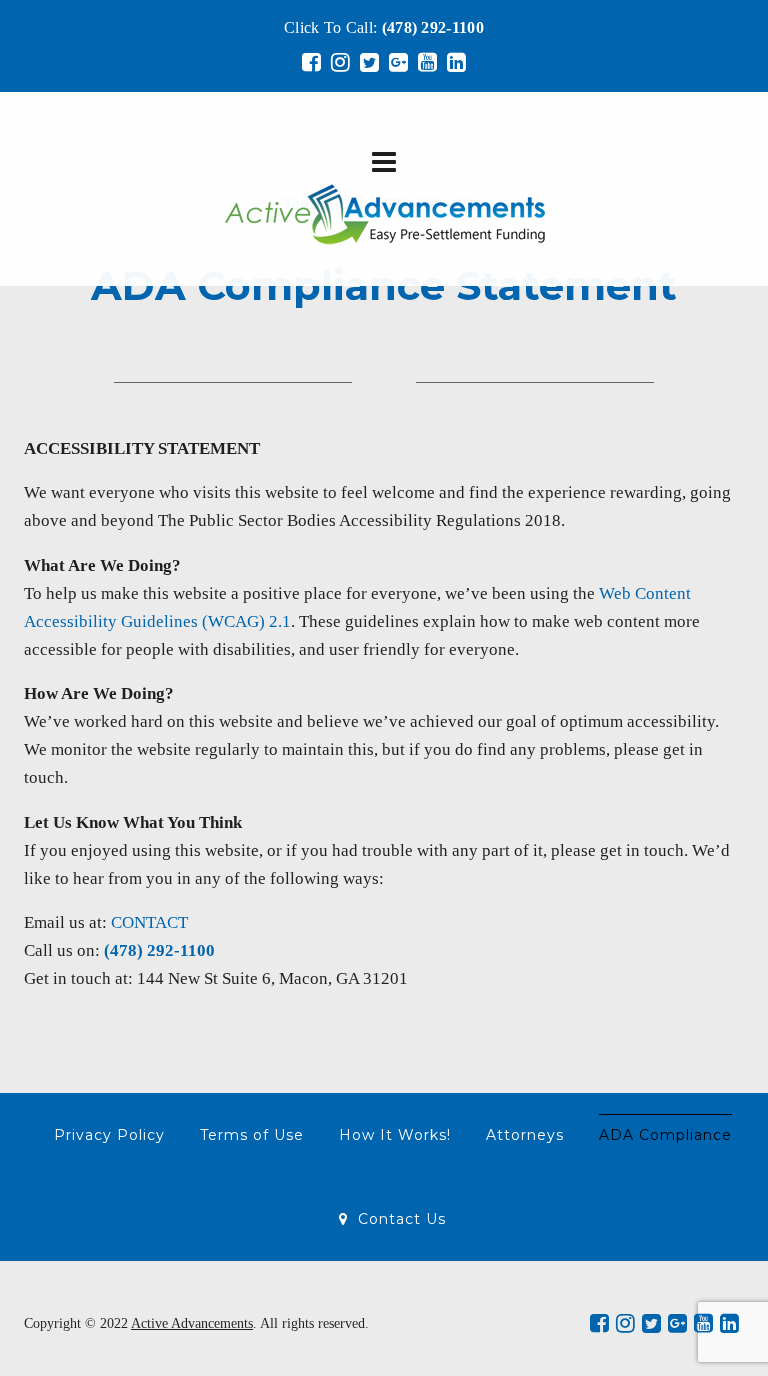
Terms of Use (252, 1135)
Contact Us (402, 1219)
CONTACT (149, 922)
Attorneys (525, 1135)
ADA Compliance (665, 1135)
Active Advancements (192, 1323)
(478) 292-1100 (159, 950)
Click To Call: (384, 27)
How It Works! (395, 1135)
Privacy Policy (109, 1135)
